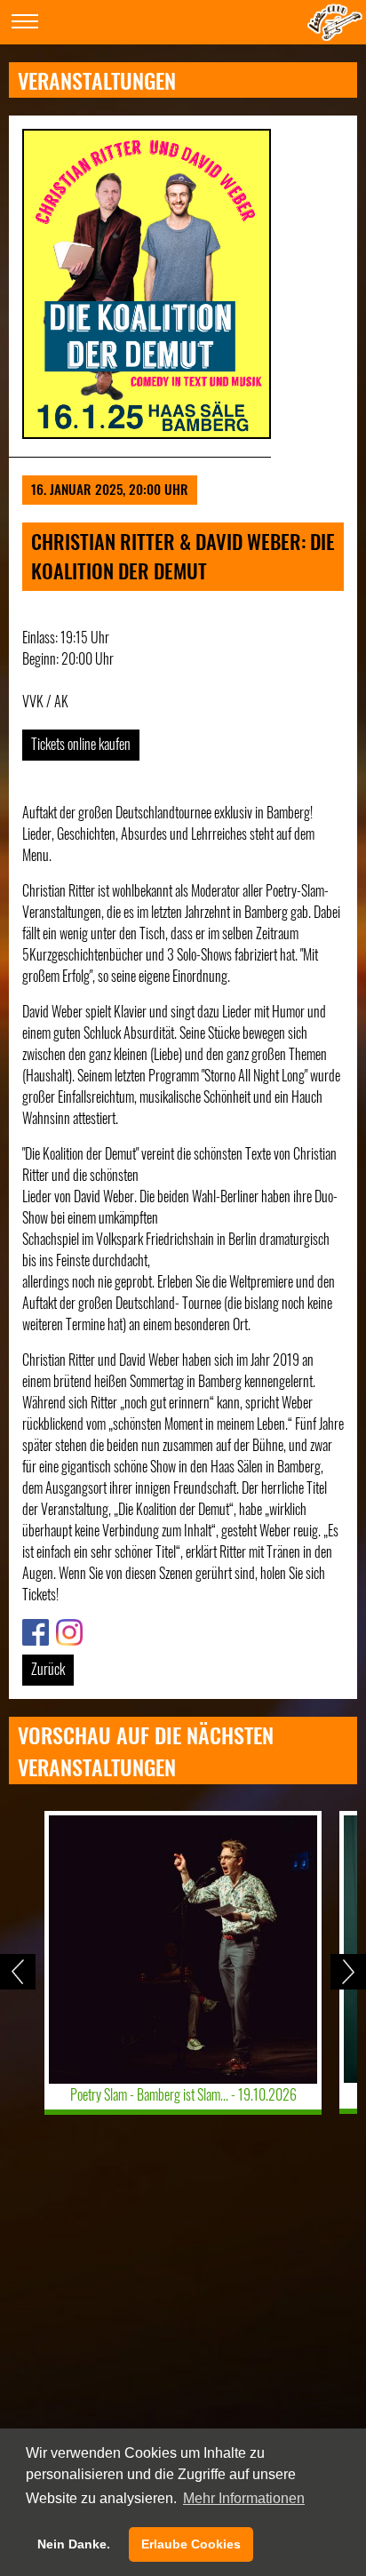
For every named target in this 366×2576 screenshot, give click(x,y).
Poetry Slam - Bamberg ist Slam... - (183, 2094)
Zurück (48, 1669)
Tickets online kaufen (81, 744)
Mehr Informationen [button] (244, 2498)
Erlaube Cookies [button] (191, 2544)
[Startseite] (335, 35)
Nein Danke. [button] (74, 2544)
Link (32, 1630)
